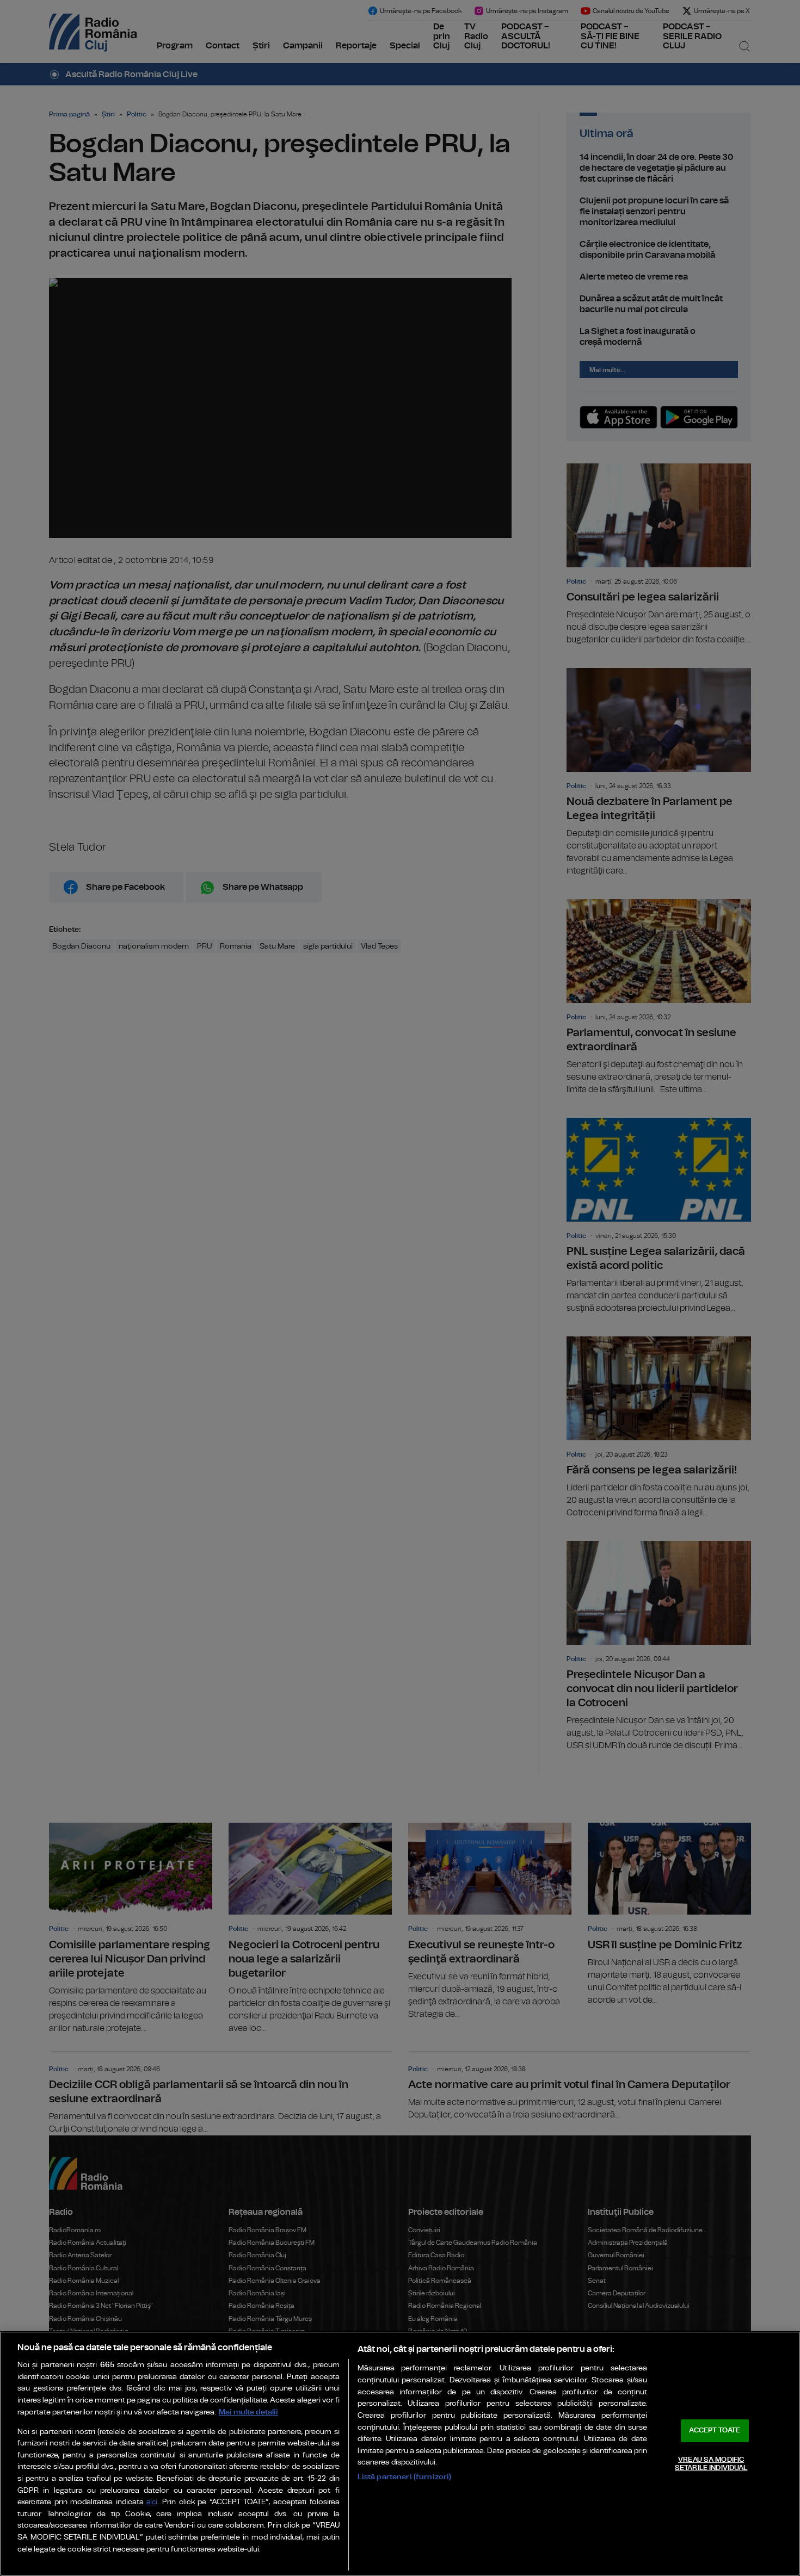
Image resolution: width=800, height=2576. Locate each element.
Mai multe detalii (248, 2412)
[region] (400, 2454)
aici (152, 2502)
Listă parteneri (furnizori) (405, 2477)
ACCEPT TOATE (715, 2431)
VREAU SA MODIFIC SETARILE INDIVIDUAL (711, 2464)
